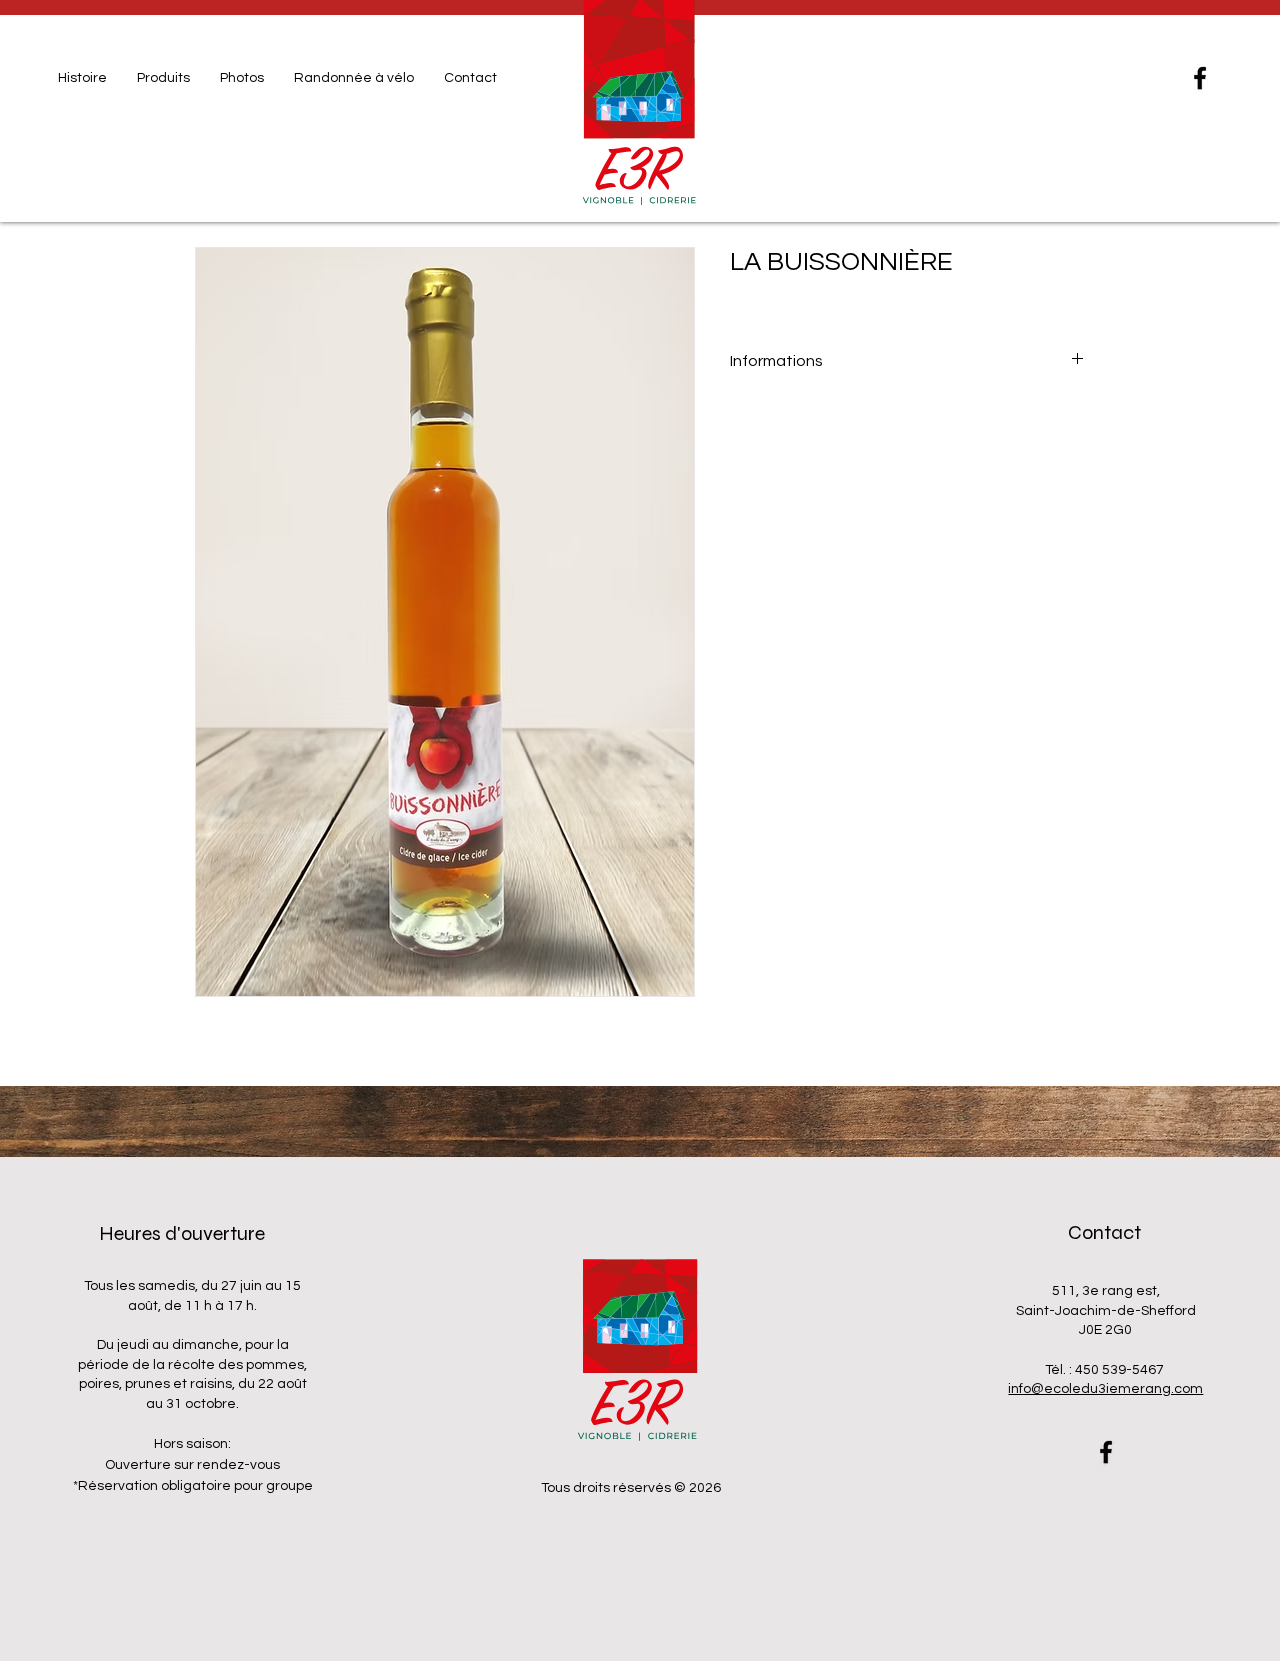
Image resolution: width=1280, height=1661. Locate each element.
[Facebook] (1200, 78)
